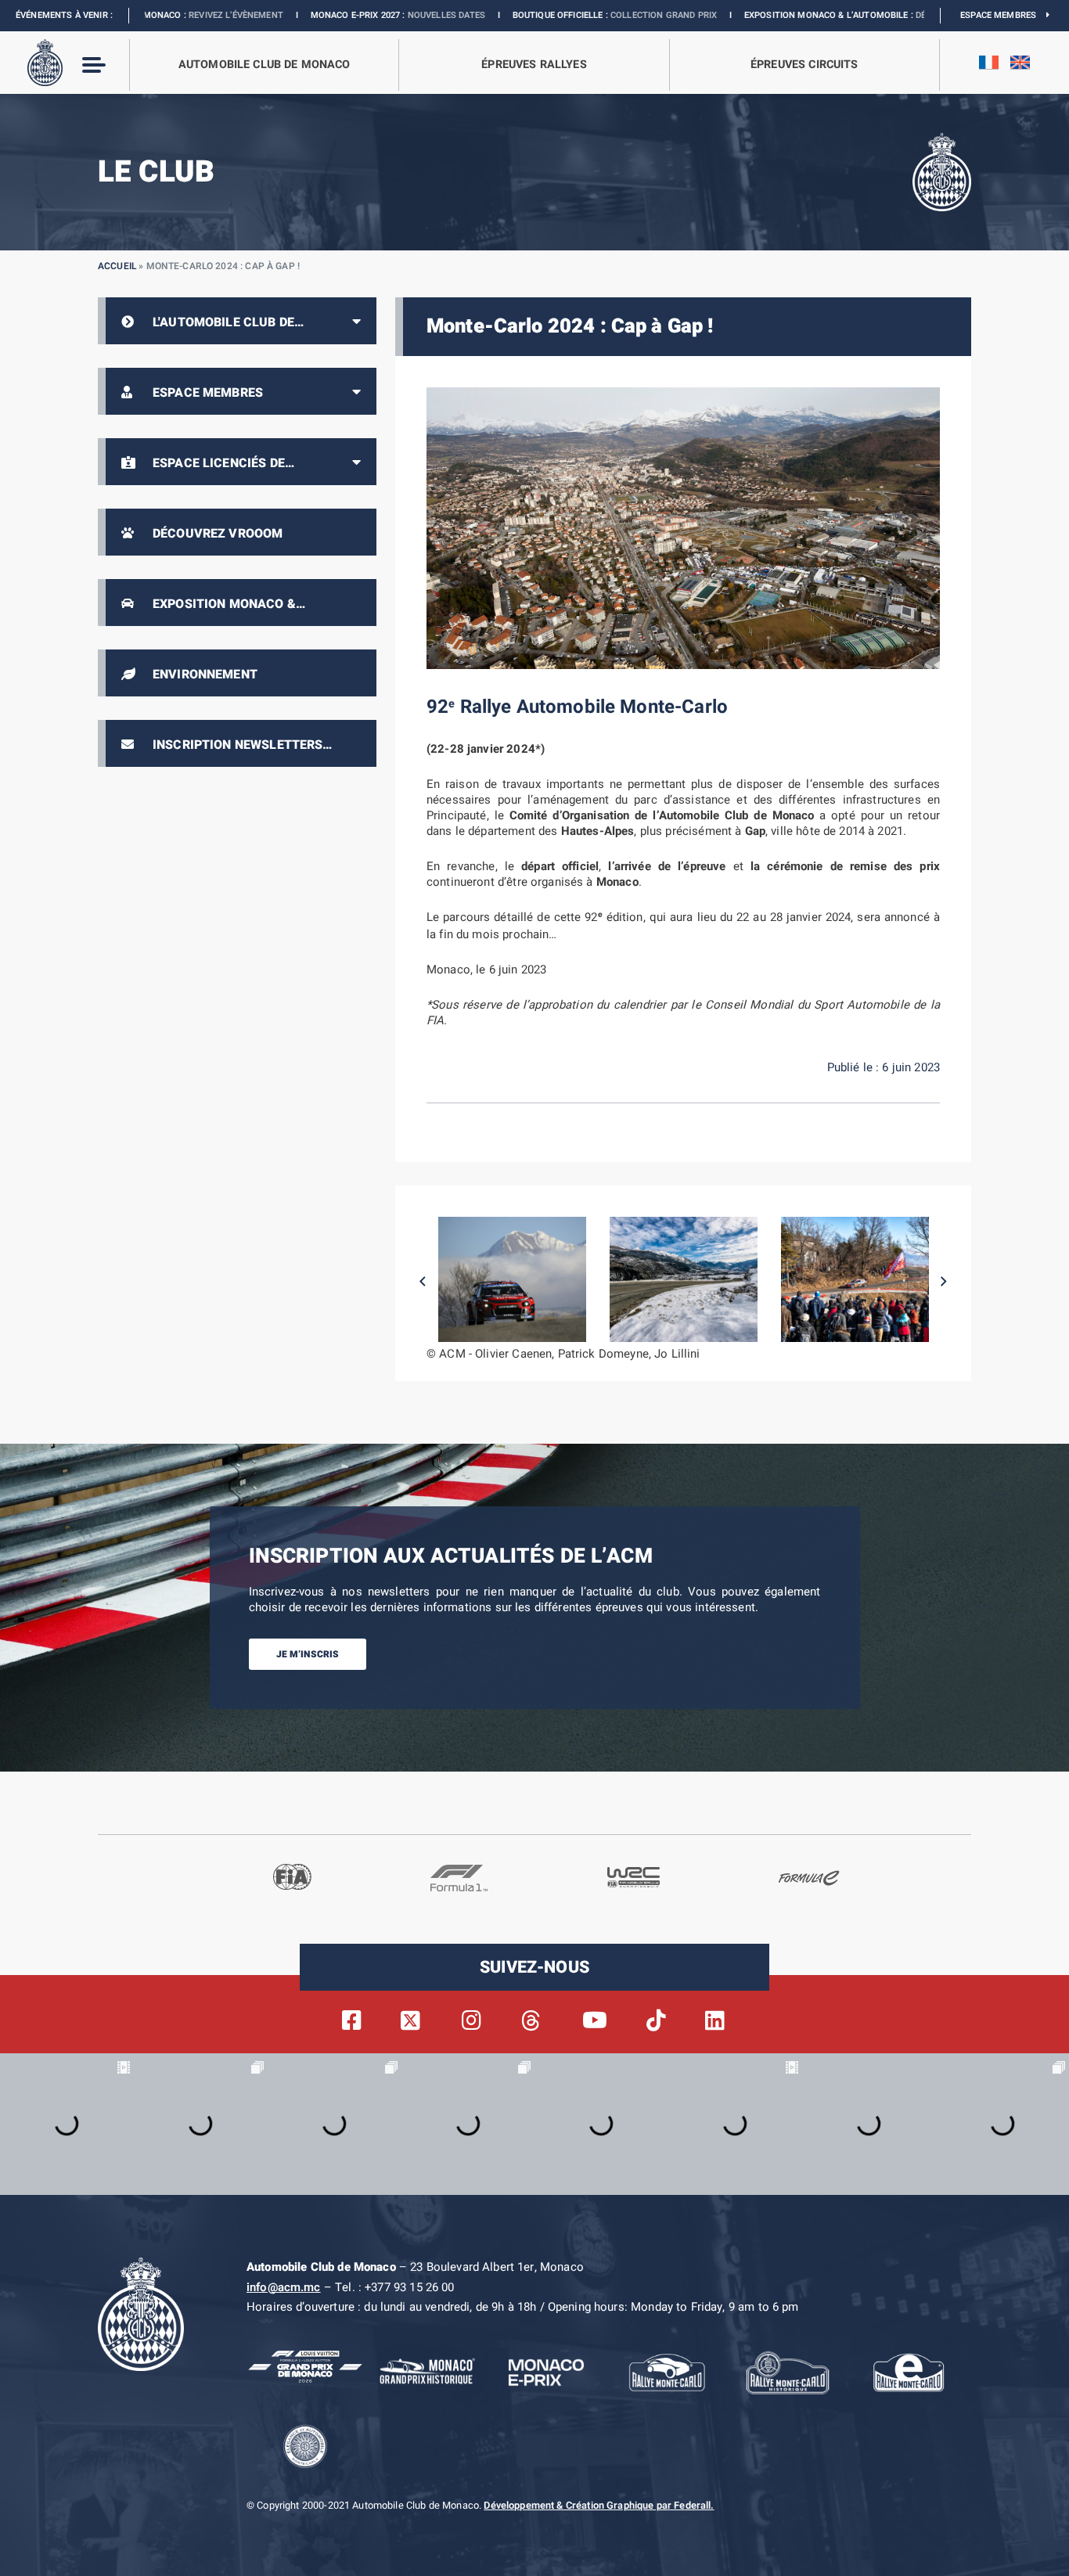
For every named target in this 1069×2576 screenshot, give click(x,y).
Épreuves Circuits (804, 65)
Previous (423, 1282)
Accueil (117, 266)
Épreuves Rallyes (534, 65)
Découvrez (824, 15)
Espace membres (1003, 15)
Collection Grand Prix (546, 15)
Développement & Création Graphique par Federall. (599, 2506)
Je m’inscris (308, 1654)
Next (944, 1282)
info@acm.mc (284, 2287)
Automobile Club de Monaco (265, 65)
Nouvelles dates (329, 15)
